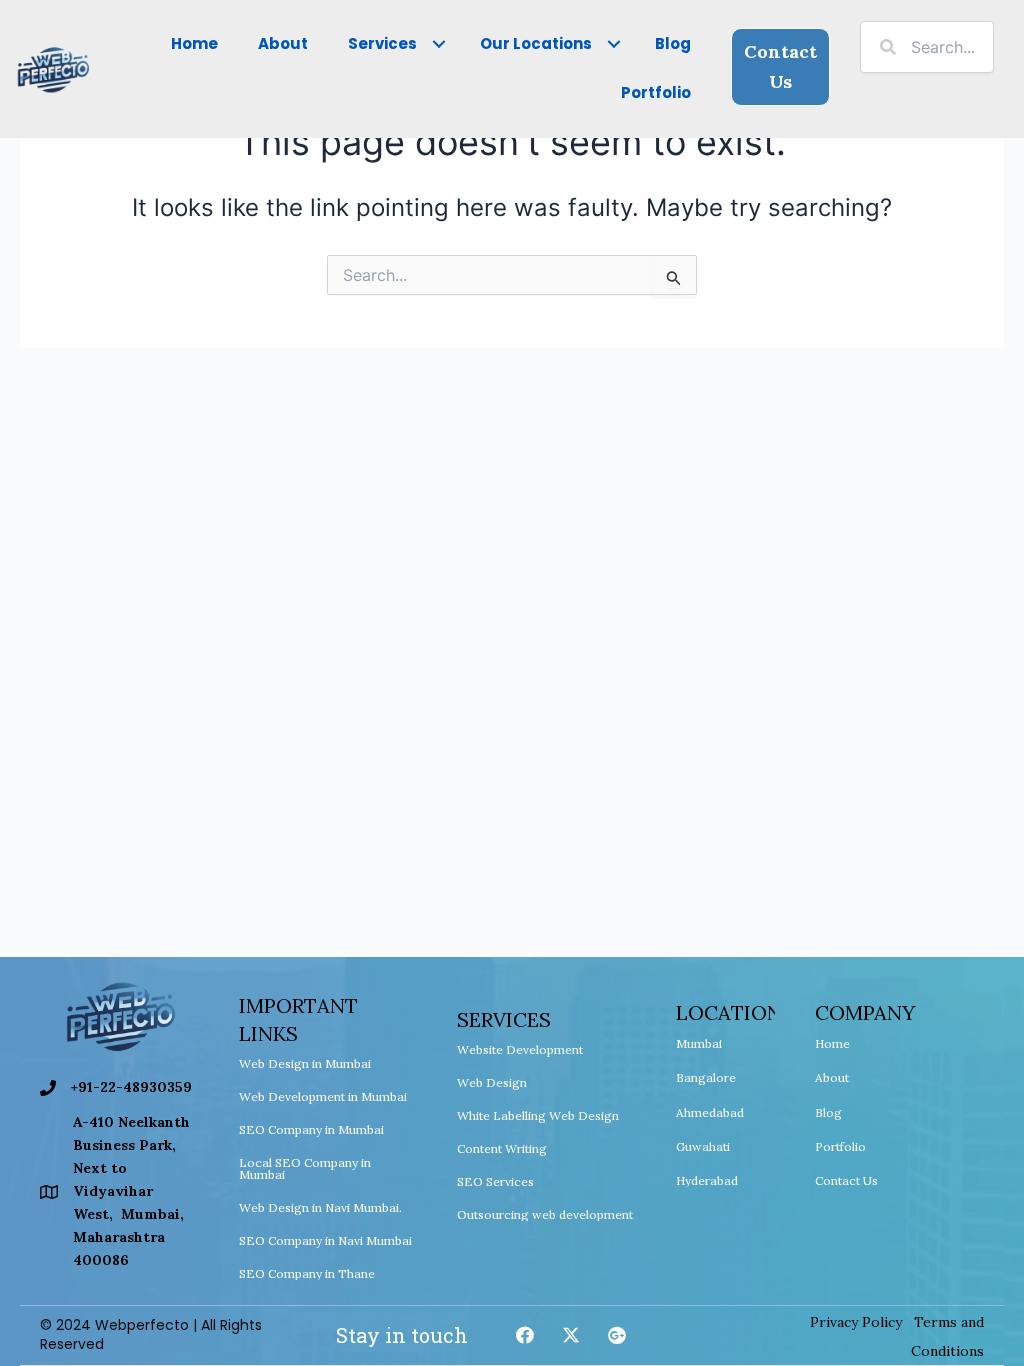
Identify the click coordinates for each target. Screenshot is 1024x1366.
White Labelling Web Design (538, 1115)
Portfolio (840, 1146)
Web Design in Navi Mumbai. (320, 1207)
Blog (828, 1112)
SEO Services (495, 1181)
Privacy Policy (856, 1322)
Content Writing (502, 1148)
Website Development (520, 1049)
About (832, 1077)
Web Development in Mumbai (323, 1096)
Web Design (492, 1082)
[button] (438, 44)
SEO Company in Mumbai (311, 1129)
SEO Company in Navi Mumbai (325, 1240)
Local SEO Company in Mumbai (305, 1168)
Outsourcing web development (545, 1214)
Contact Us (846, 1180)
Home (832, 1043)
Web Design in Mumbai (305, 1063)
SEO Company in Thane (307, 1273)
